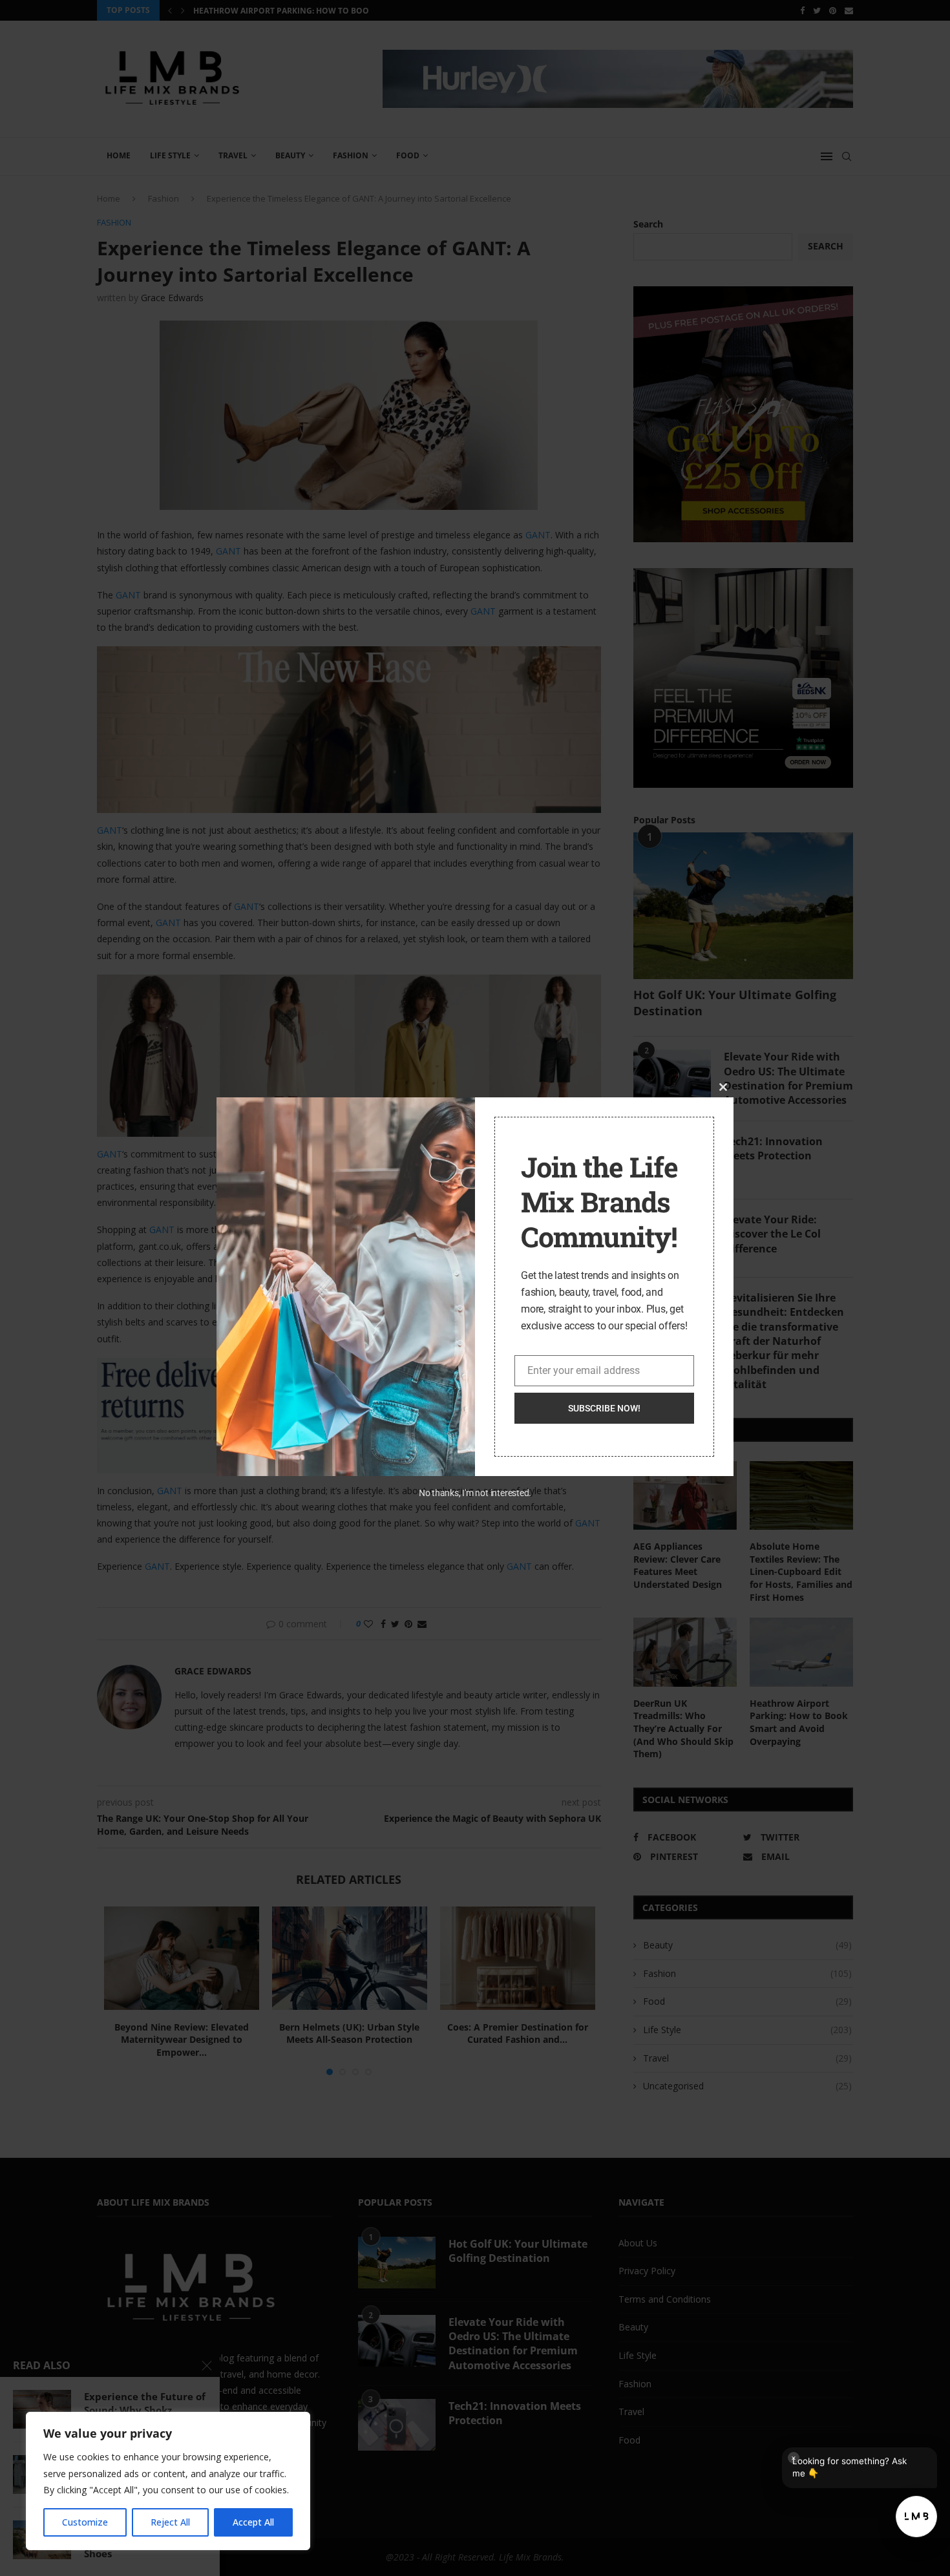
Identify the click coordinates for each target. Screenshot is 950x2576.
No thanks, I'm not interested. (475, 1493)
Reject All (170, 2522)
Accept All (253, 2522)
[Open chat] (916, 2517)
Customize (85, 2522)
